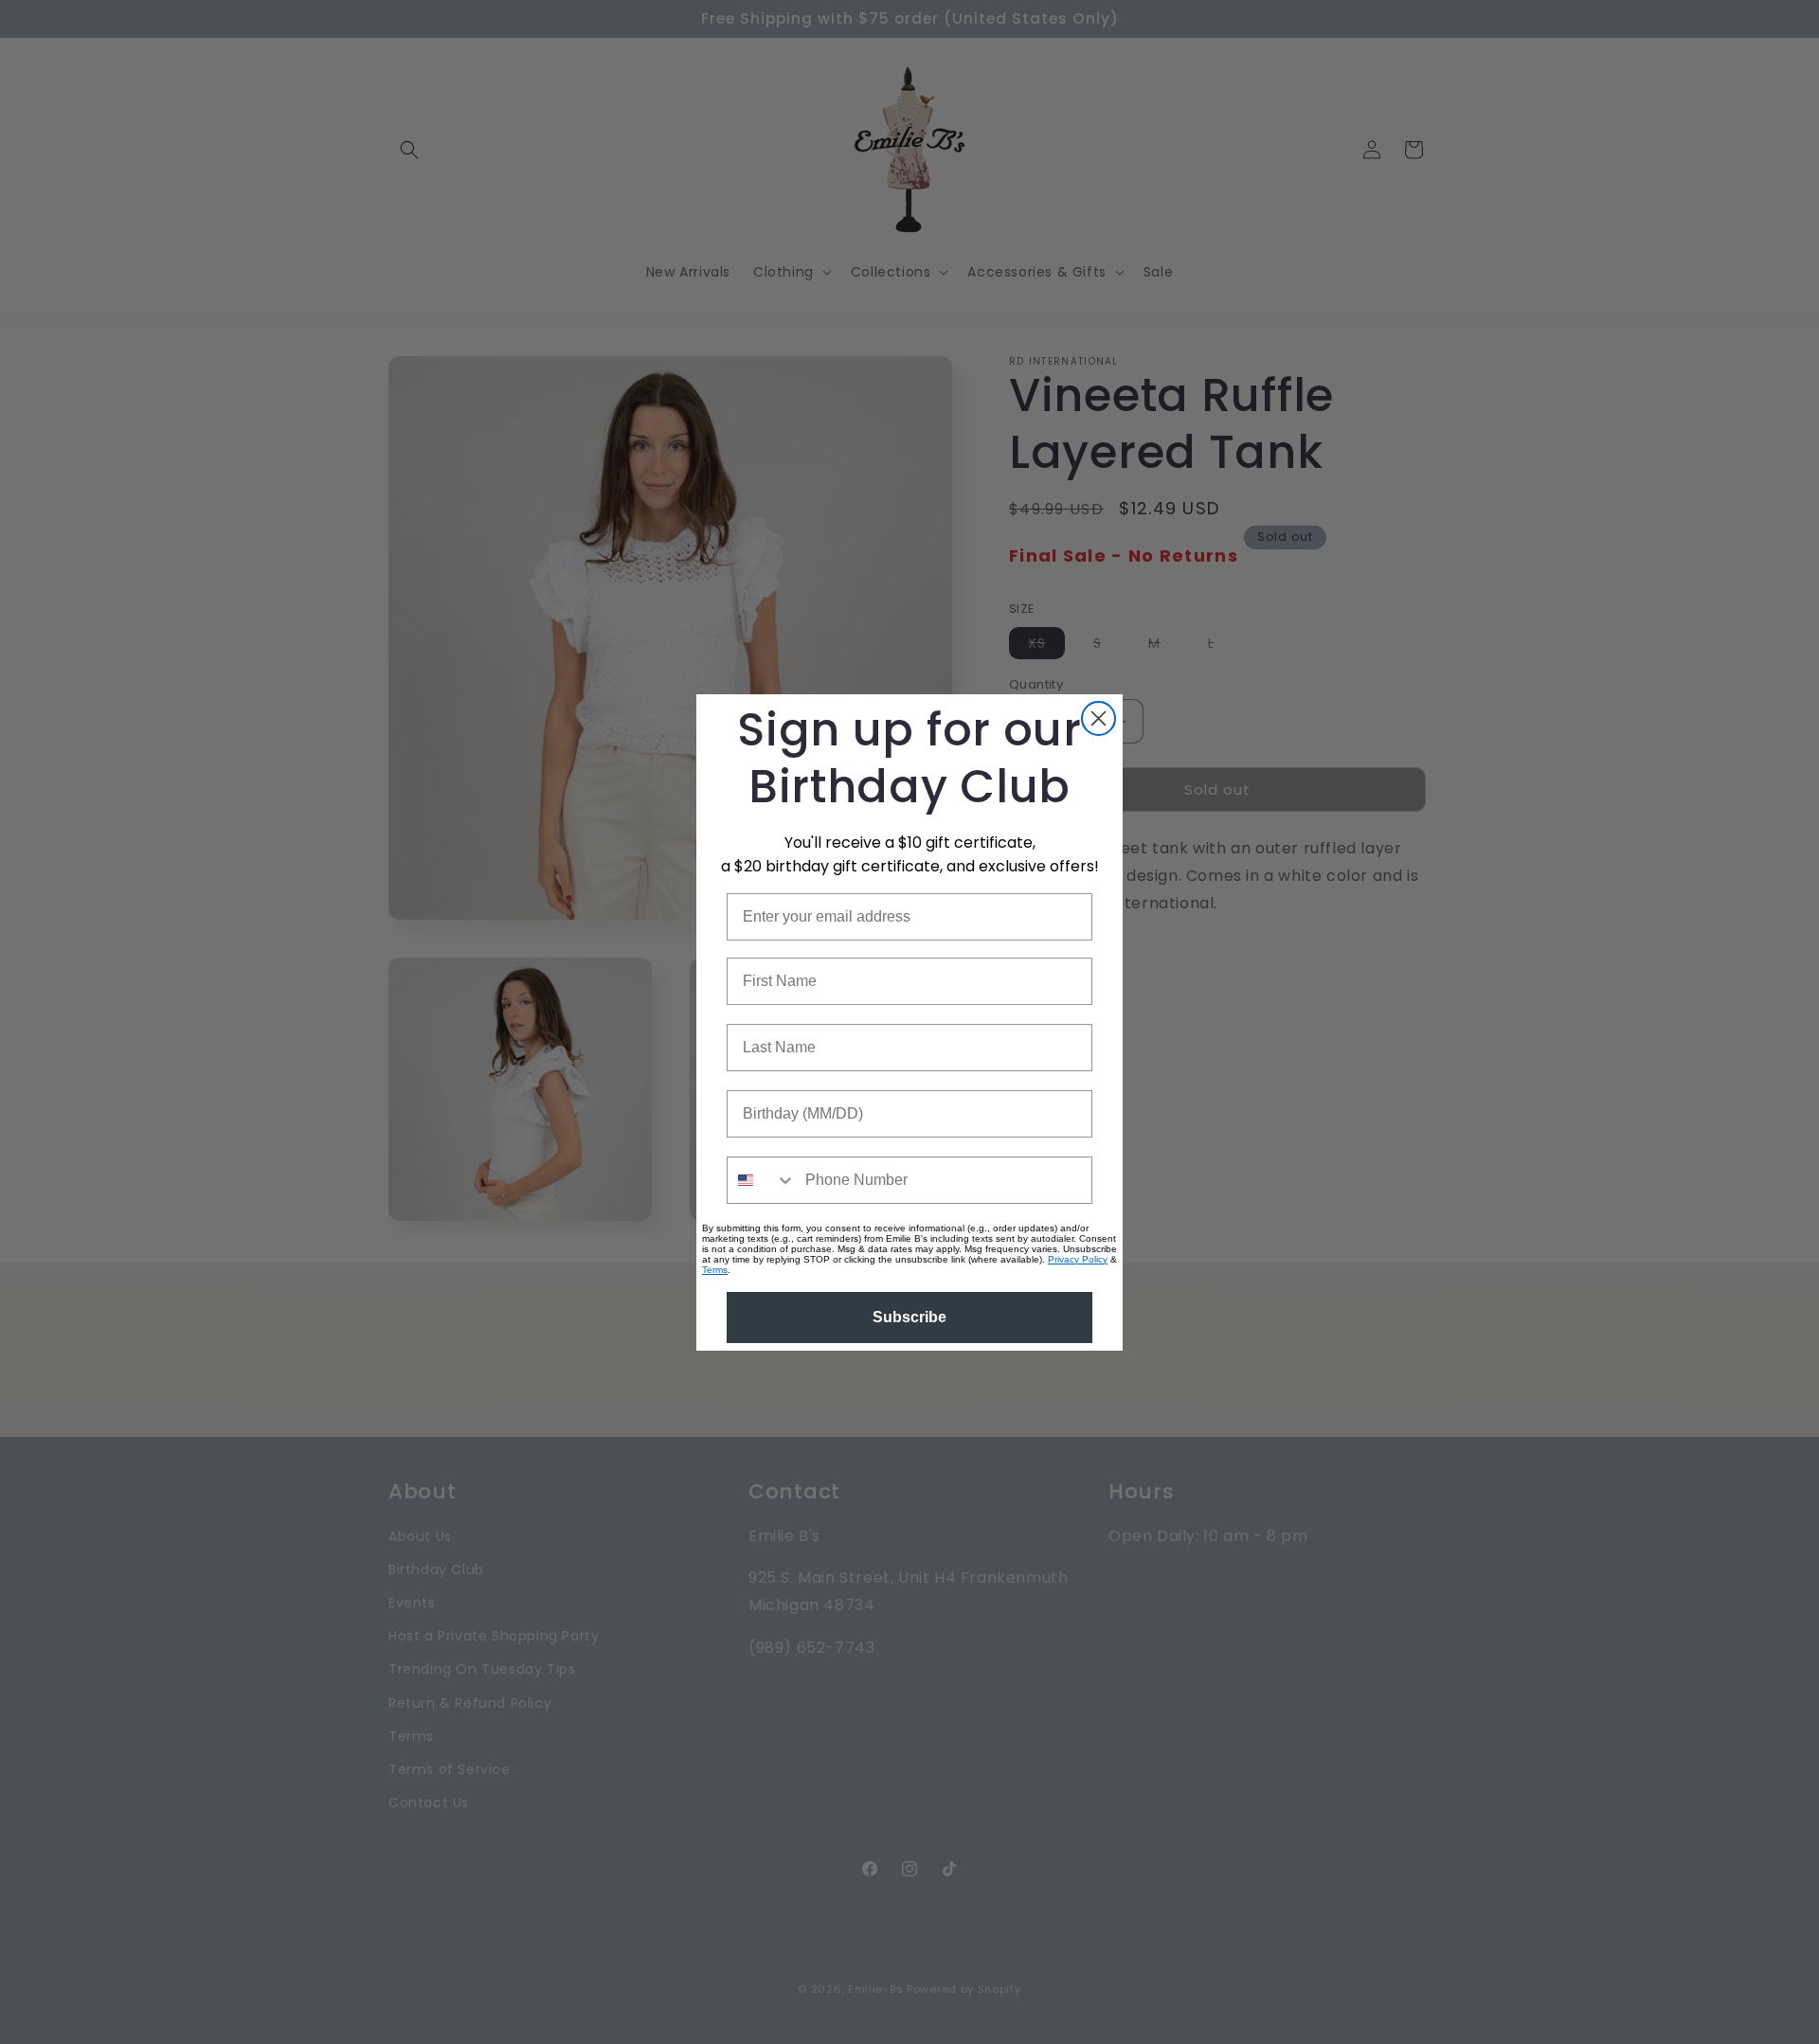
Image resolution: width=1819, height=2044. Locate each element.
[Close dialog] (1099, 718)
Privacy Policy (1078, 1259)
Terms (715, 1270)
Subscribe (909, 1317)
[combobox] (762, 1180)
